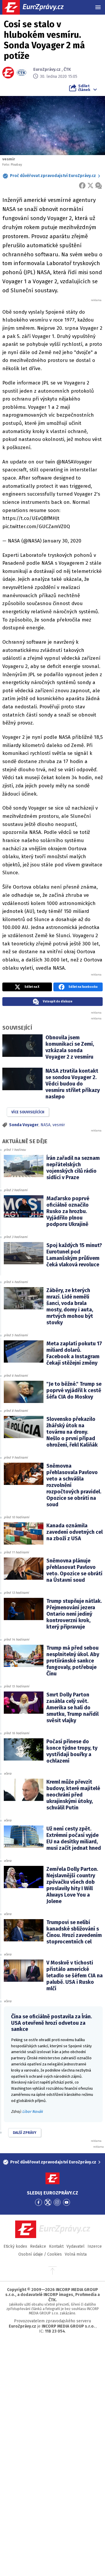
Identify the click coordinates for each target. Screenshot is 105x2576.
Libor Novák (33, 2112)
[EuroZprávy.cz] (38, 7)
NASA (45, 1125)
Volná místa (76, 2254)
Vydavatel (76, 2246)
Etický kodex (15, 2246)
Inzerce (95, 2246)
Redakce (38, 2246)
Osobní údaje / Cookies (40, 2254)
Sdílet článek (84, 88)
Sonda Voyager (24, 1125)
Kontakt (56, 2246)
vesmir (59, 1125)
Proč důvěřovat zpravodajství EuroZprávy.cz (53, 176)
